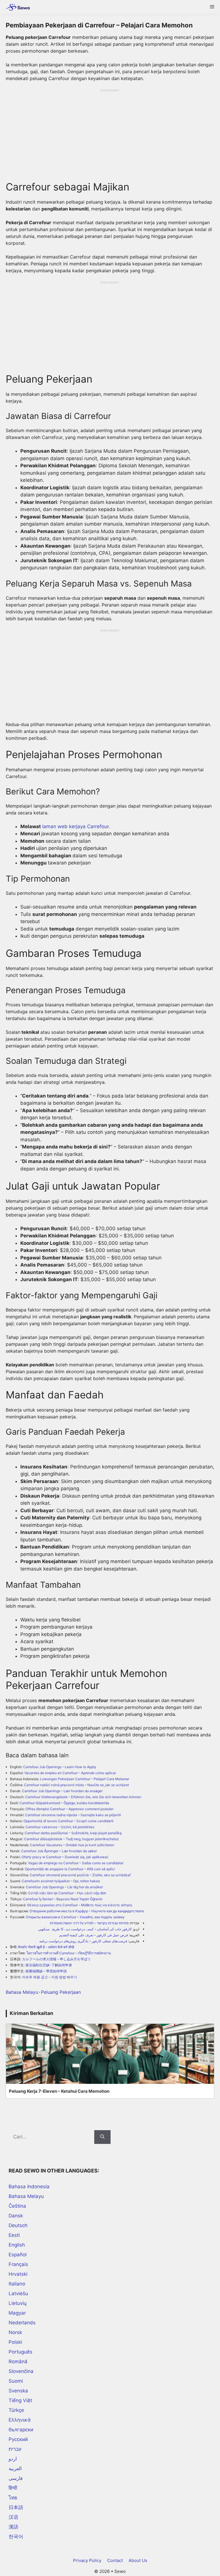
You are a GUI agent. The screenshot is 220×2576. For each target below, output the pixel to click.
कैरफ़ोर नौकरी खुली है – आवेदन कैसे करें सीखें (46, 1947)
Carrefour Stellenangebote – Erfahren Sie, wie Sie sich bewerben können (83, 1797)
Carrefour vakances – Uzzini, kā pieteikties (60, 1827)
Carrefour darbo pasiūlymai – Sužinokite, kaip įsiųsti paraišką (73, 1833)
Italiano (17, 2284)
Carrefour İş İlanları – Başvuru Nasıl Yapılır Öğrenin (63, 1899)
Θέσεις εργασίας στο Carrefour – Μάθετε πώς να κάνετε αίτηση (80, 1905)
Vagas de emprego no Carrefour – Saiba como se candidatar (76, 1863)
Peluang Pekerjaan (61, 1992)
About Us (138, 2560)
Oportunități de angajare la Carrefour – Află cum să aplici (70, 1869)
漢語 (13, 2527)
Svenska (18, 2391)
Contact (115, 2560)
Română (18, 2362)
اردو (13, 2459)
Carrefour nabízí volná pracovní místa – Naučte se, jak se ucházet (76, 1785)
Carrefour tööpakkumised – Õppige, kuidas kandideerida (64, 1803)
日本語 (16, 2507)
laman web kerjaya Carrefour (75, 826)
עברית (15, 2449)
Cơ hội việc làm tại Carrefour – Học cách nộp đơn (67, 1893)
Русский (18, 2439)
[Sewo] (16, 7)
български (21, 2430)
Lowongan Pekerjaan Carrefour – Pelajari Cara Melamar (85, 1779)
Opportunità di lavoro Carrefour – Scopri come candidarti (68, 1821)
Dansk (16, 2216)
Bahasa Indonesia (29, 2187)
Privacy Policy (87, 2560)
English (17, 2245)
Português (20, 2352)
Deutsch (18, 2225)
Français (18, 2264)
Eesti (14, 2235)
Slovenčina (21, 2371)
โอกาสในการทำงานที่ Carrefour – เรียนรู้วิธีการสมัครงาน (69, 1953)
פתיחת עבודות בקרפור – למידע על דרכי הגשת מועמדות (89, 1923)
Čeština (17, 2206)
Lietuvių (18, 2303)
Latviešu (18, 2293)
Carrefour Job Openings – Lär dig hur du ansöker (64, 1887)
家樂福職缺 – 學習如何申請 (46, 1971)
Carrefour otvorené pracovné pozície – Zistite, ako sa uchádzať (80, 1875)
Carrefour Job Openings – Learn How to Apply (60, 1767)
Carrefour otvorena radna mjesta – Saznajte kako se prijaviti (73, 1815)
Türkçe (16, 2410)
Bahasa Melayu (22, 1992)
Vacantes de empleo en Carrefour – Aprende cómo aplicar (70, 1773)
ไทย (13, 2498)
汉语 (13, 2517)
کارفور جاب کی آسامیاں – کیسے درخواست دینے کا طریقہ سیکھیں (85, 1929)
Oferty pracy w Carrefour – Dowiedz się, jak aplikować (65, 1857)
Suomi (16, 2381)
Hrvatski (18, 2274)
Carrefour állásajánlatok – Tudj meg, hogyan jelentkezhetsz (71, 1839)
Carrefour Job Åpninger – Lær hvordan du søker (59, 1851)
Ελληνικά (20, 2420)
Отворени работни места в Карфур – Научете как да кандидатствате (87, 1911)
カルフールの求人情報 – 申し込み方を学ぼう (56, 1959)
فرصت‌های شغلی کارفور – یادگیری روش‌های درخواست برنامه (83, 1941)
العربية (15, 2468)
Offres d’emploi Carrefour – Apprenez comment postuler (69, 1809)
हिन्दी (13, 2488)
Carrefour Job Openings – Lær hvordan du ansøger (62, 1791)
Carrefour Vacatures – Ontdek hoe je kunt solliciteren (72, 1845)
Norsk (15, 2332)
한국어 (16, 2537)
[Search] (102, 2137)
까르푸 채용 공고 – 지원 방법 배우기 (50, 1977)
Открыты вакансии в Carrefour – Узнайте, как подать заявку (75, 1917)
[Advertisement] (110, 132)
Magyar (17, 2313)
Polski (15, 2342)
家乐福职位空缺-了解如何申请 (49, 1965)
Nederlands (22, 2323)
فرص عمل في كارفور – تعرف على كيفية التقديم (94, 1935)
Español (18, 2255)
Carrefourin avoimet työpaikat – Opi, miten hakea (61, 1881)
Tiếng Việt (20, 2400)
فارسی (16, 2478)
